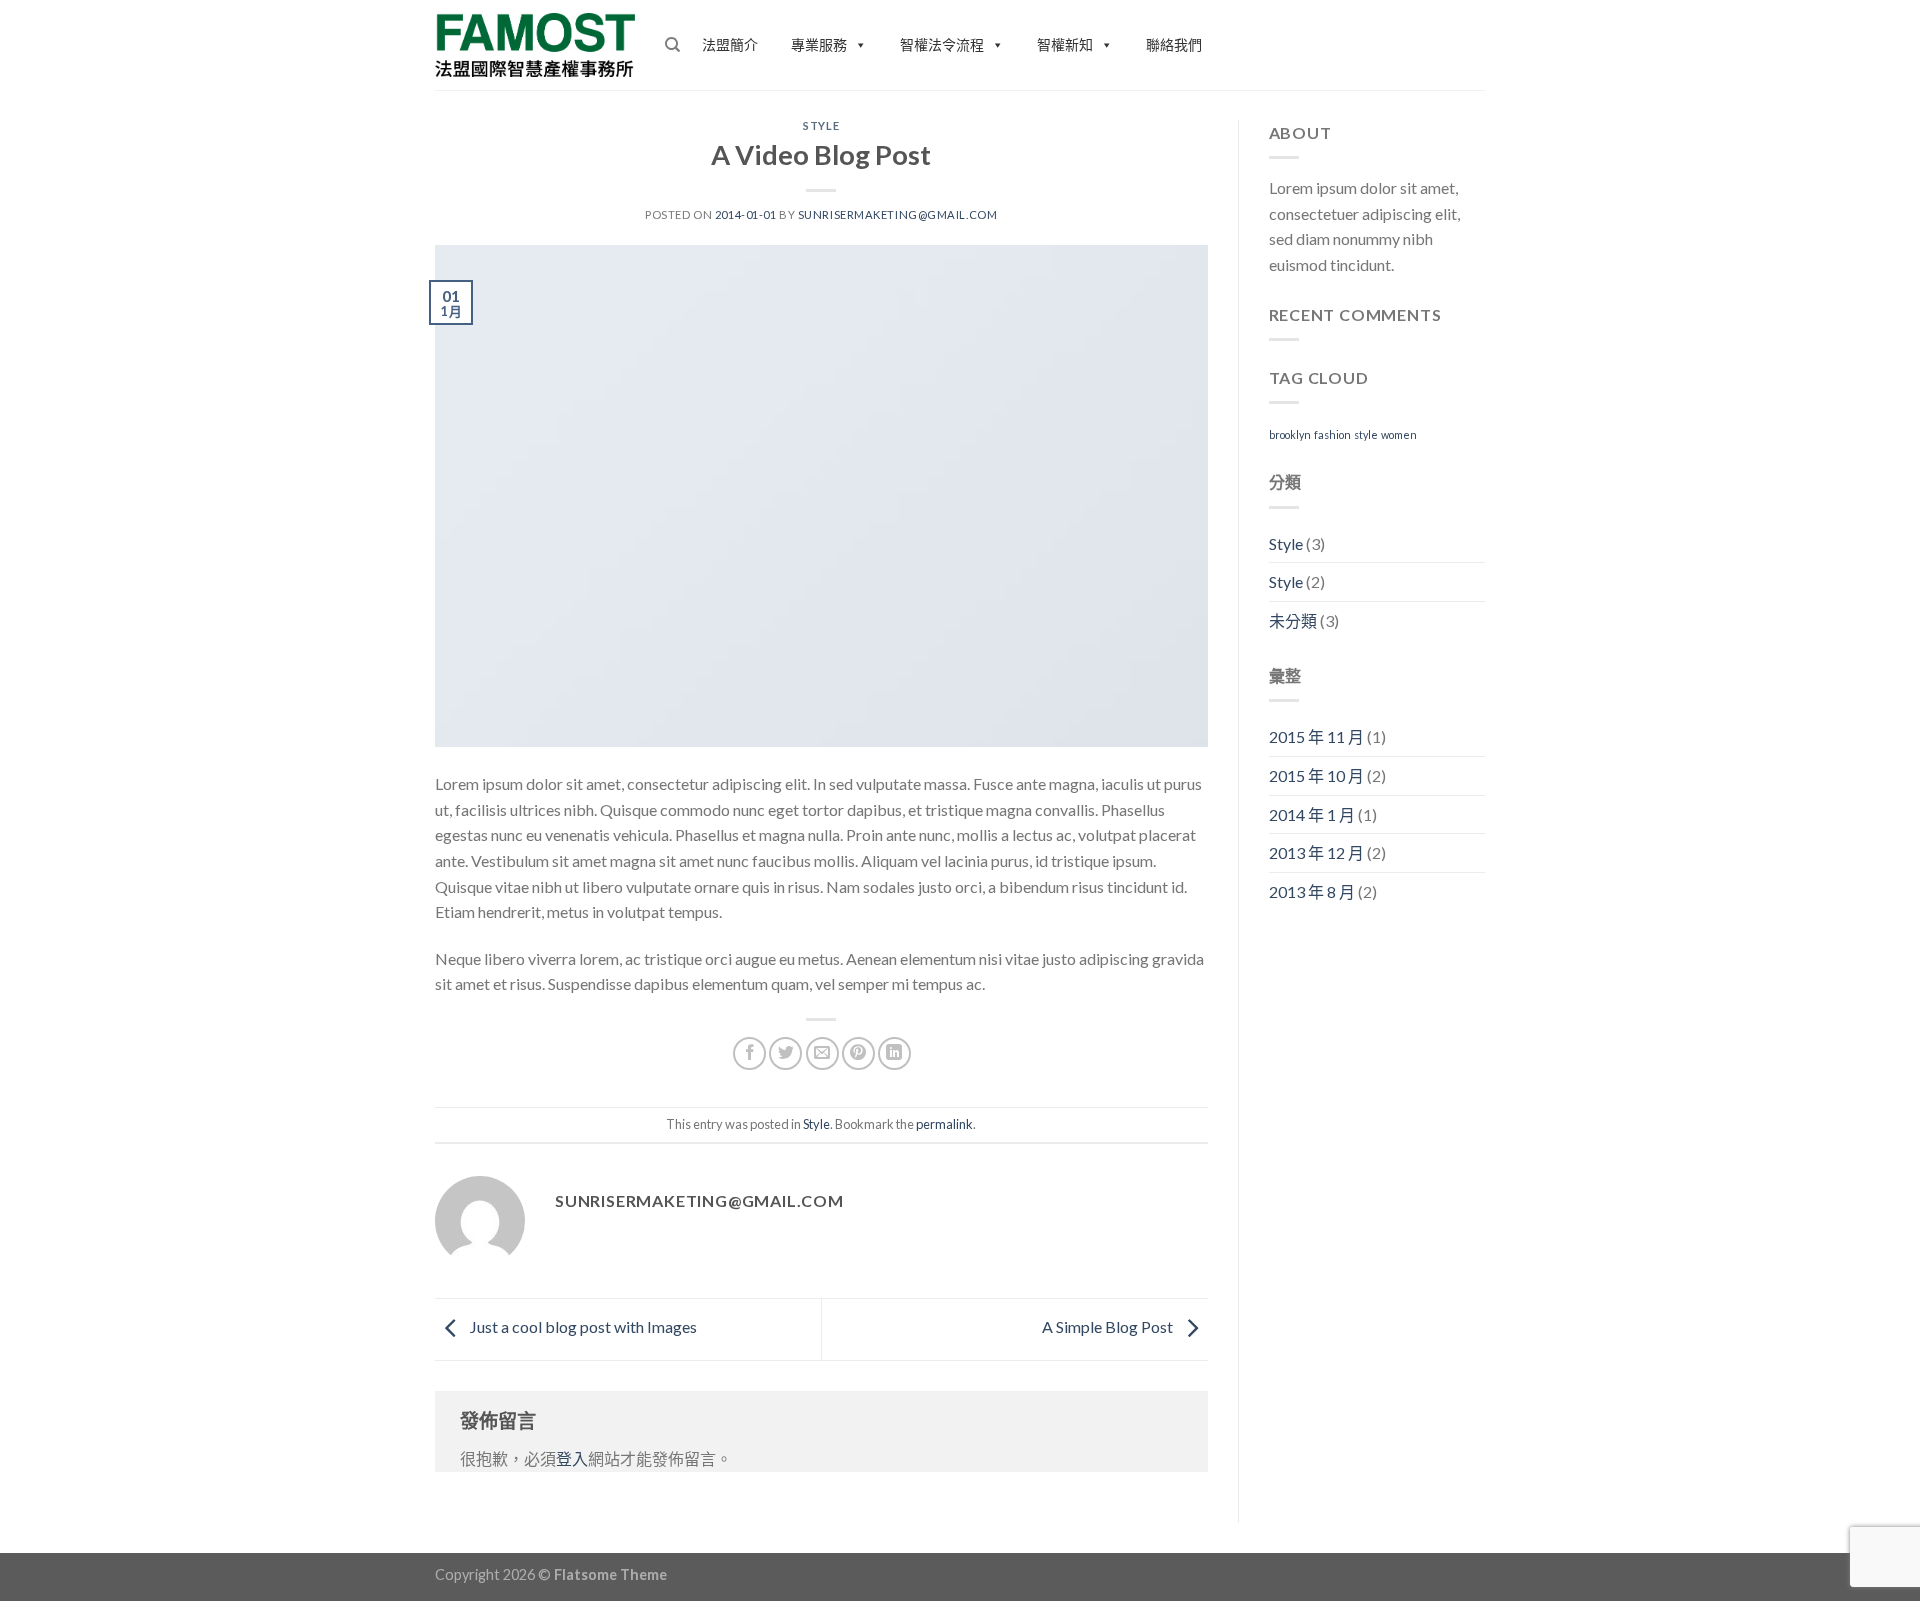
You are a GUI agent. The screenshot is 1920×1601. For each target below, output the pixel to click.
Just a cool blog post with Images (582, 1327)
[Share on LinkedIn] (894, 1053)
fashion (1332, 434)
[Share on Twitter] (785, 1053)
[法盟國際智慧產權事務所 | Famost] (535, 45)
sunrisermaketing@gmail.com (898, 214)
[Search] (672, 45)
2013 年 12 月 (1316, 852)
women (1399, 434)
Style (821, 125)
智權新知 (1065, 45)
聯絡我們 (1174, 45)
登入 (572, 1458)
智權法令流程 (942, 45)
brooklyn (1290, 434)
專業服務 (819, 45)
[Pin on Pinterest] (858, 1053)
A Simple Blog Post (1109, 1327)
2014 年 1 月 (1312, 814)
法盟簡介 (730, 45)
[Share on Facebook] (749, 1053)
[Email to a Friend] (822, 1053)
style (1366, 434)
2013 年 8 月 (1312, 891)
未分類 (1293, 620)
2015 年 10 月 (1316, 775)
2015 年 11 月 (1316, 736)
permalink (944, 1124)
